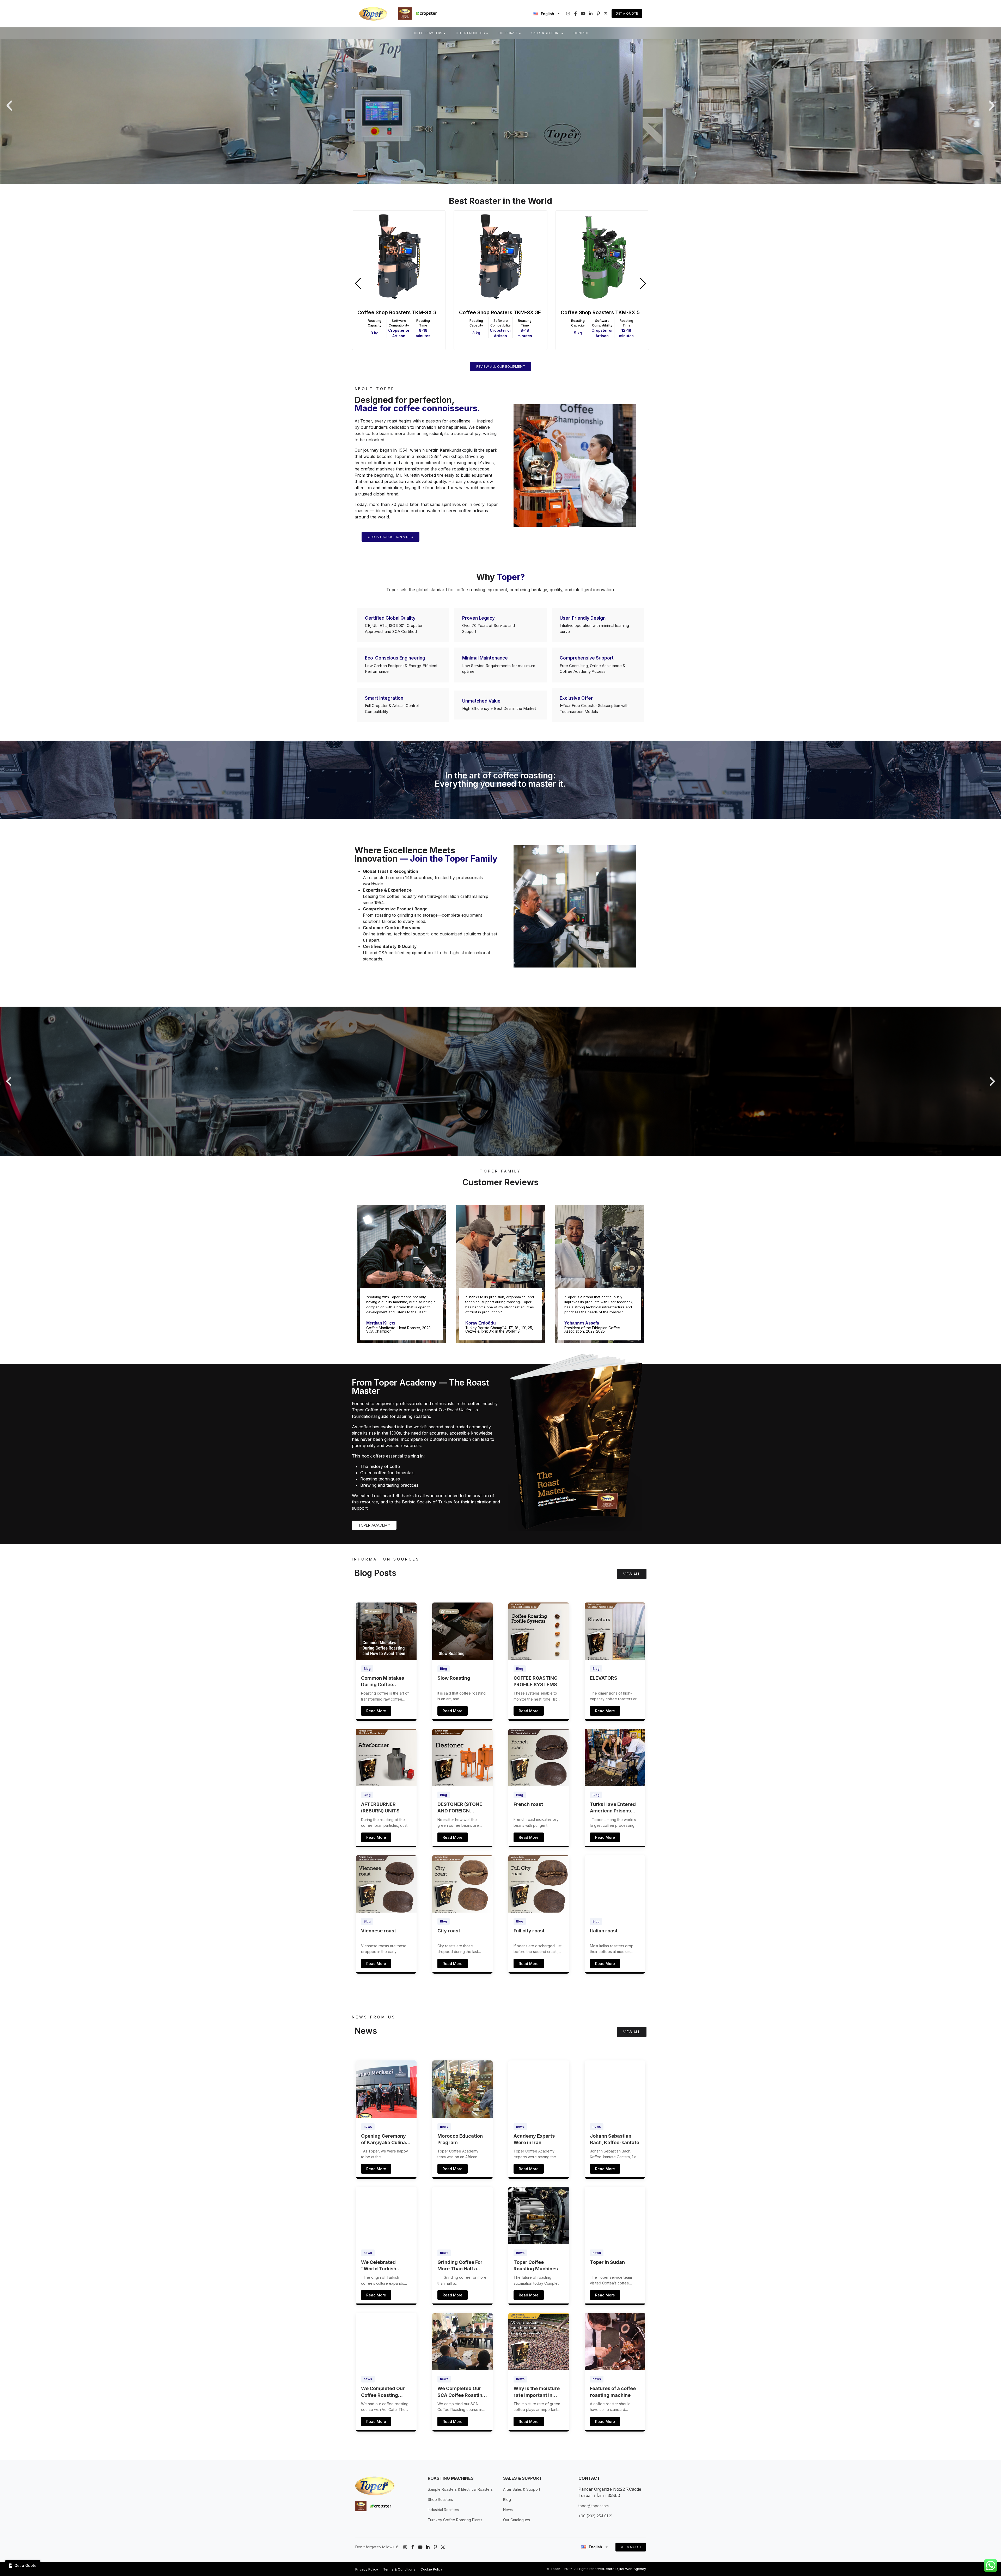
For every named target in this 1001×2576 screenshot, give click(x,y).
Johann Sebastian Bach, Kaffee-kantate (615, 2139)
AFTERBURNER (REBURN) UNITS (380, 1807)
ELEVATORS (604, 1678)
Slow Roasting (454, 1678)
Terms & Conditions (399, 2569)
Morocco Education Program (460, 2139)
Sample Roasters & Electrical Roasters (460, 2489)
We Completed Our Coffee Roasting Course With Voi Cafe (386, 2392)
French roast (528, 1804)
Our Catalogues (517, 2520)
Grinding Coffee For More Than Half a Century (460, 2266)
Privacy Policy (367, 2569)
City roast (449, 1931)
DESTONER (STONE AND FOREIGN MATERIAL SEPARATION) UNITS (461, 1808)
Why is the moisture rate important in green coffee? (537, 2392)
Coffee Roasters (427, 33)
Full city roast (529, 1931)
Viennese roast (379, 1931)
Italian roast (604, 1931)
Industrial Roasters (443, 2510)
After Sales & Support (522, 2489)
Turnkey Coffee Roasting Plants (455, 2520)
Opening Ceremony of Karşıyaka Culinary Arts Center (386, 2139)
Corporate (508, 33)
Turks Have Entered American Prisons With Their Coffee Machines (613, 1808)
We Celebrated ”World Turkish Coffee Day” (379, 2266)
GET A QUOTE (631, 2547)
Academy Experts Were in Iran (534, 2139)
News (508, 2510)
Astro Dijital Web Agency (626, 2569)
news (368, 2127)
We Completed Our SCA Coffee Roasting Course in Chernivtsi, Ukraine (462, 2392)
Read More (376, 1711)
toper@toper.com (594, 2506)
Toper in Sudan (607, 2262)
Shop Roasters (440, 2499)
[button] (9, 106)
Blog (367, 1669)
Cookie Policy (432, 2569)
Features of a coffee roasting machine (613, 2392)
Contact (581, 33)
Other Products (470, 33)
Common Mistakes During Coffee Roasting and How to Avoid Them (385, 1682)
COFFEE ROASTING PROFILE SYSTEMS (536, 1681)
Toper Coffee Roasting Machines (536, 2265)
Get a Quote (627, 13)
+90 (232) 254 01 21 (595, 2516)
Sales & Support (546, 33)
